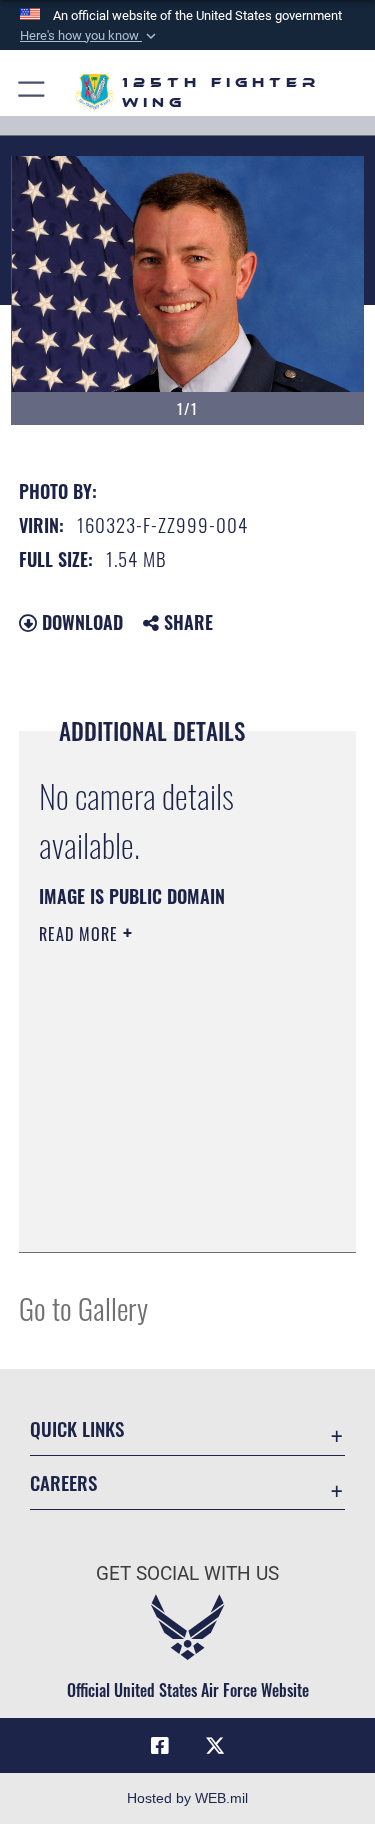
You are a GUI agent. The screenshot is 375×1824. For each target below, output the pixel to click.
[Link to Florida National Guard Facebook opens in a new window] (160, 1746)
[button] (90, 36)
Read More (81, 934)
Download (80, 622)
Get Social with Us (187, 1573)
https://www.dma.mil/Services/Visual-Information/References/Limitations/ (160, 1187)
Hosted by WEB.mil (187, 1798)
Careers (63, 1482)
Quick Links (77, 1428)
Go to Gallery (83, 1307)
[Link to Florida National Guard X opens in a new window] (215, 1746)
